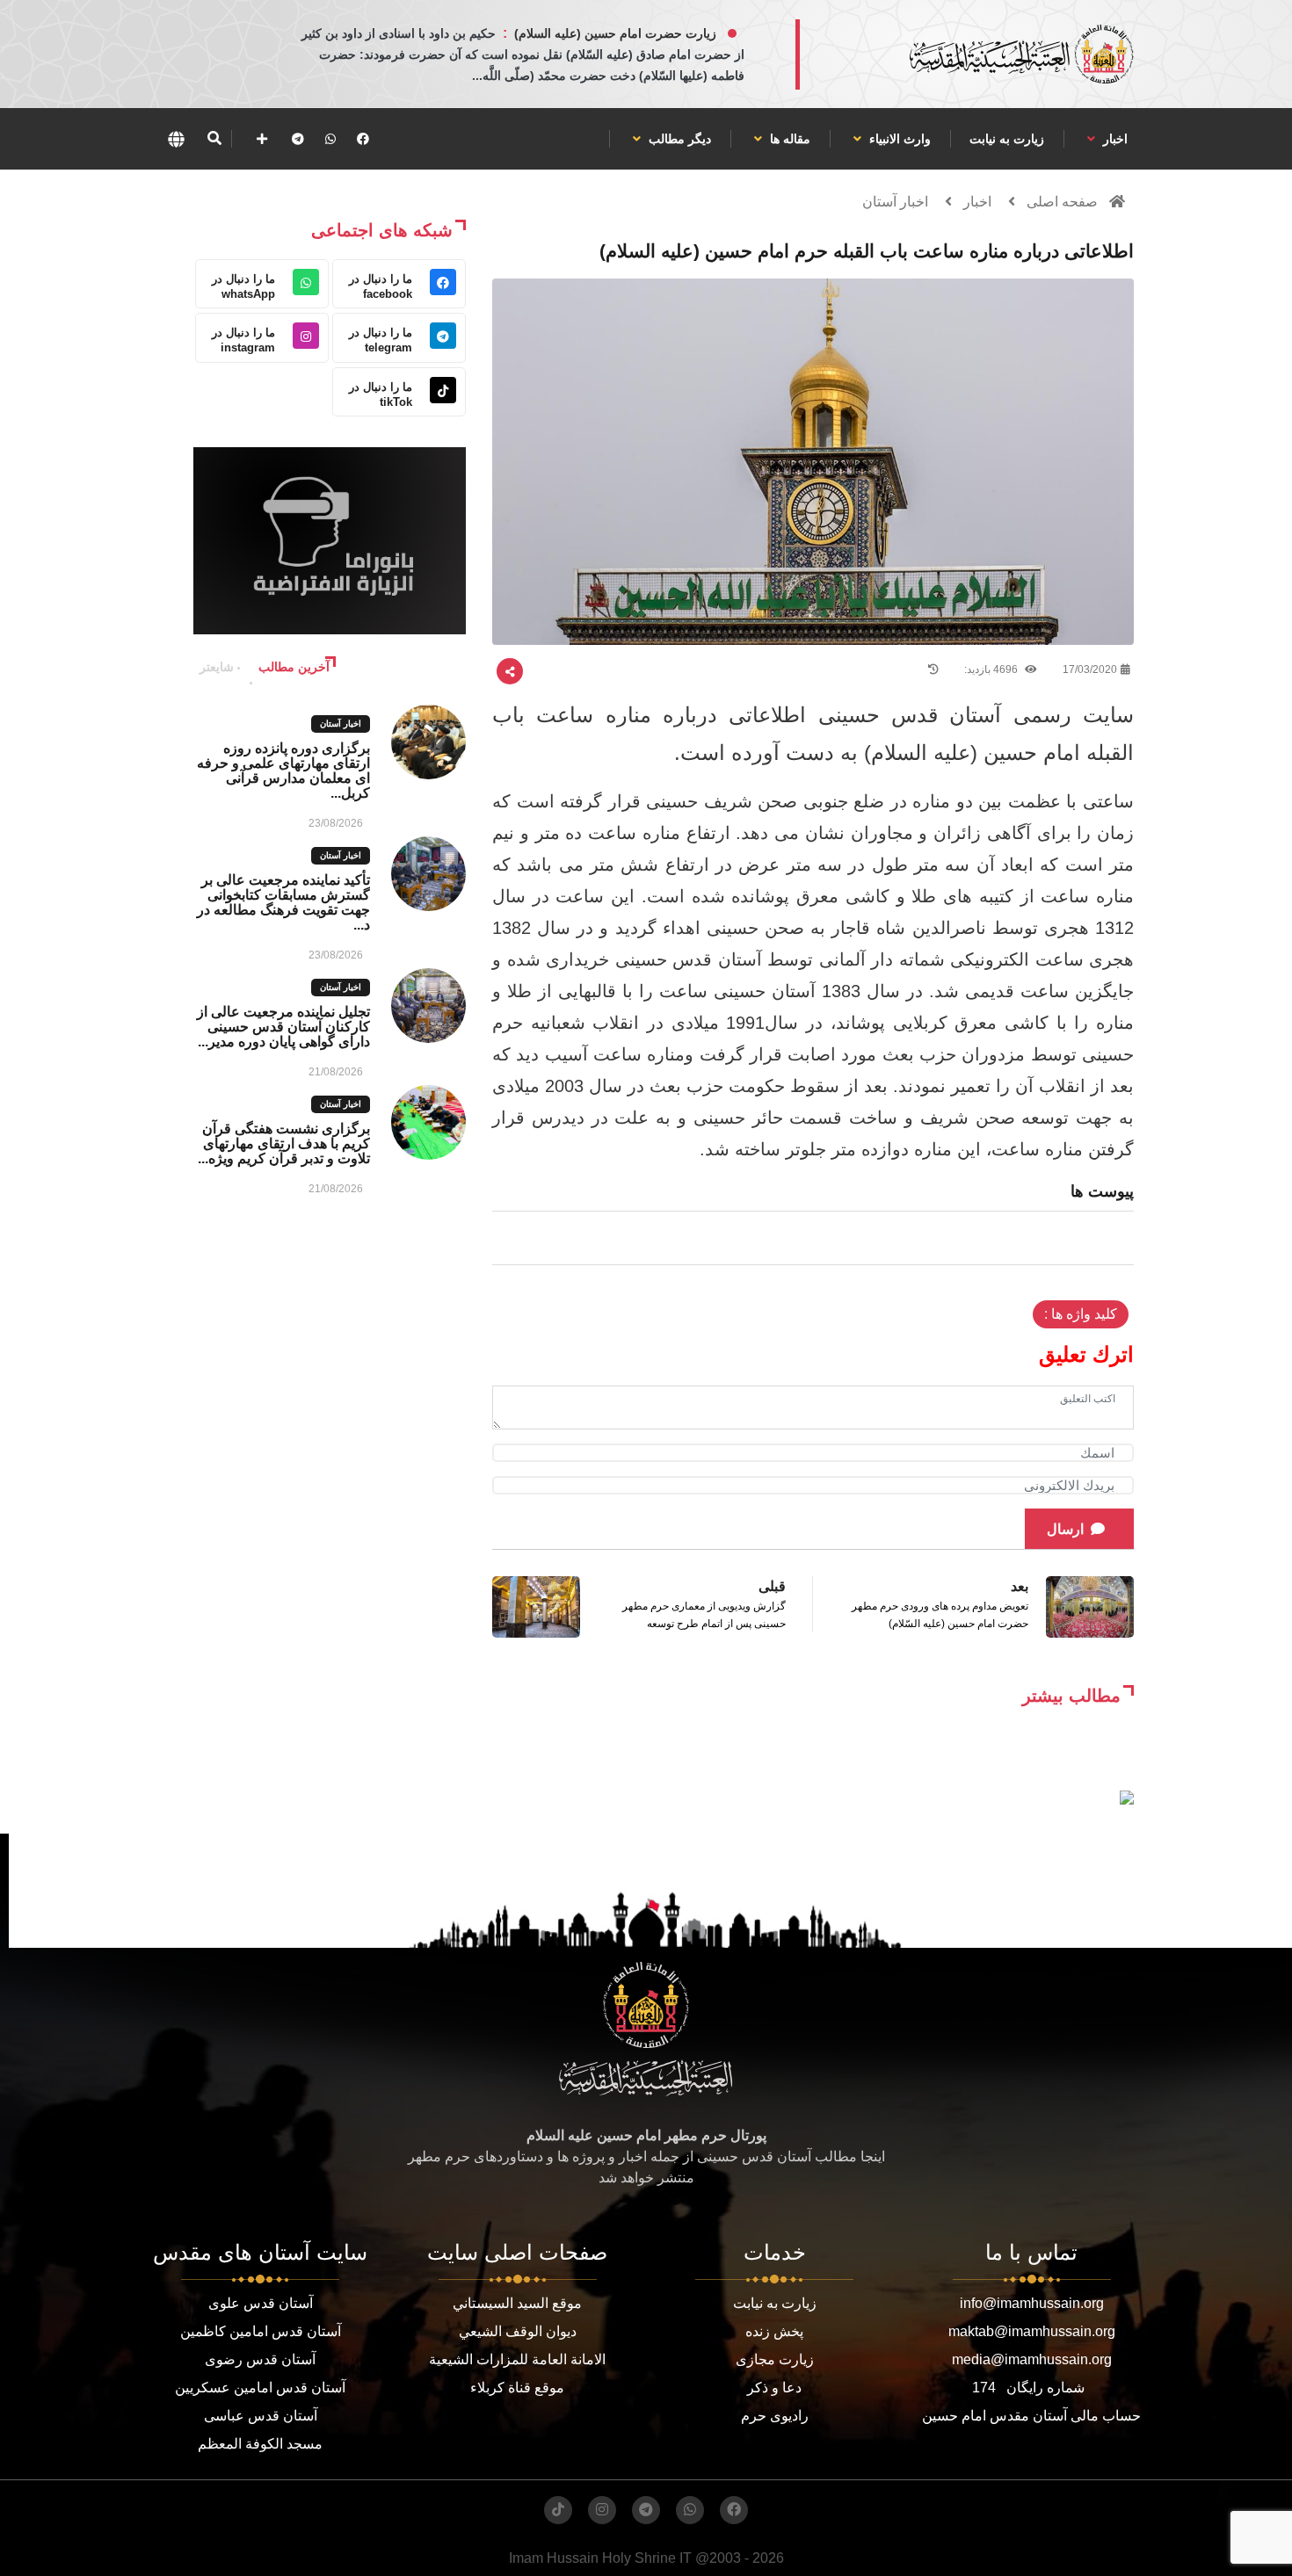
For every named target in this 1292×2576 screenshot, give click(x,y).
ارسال (1065, 1529)
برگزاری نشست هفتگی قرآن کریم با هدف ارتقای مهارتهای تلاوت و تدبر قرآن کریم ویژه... (284, 1143)
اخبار (1114, 139)
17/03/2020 (1090, 669)
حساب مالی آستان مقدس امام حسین (1031, 2416)
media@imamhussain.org (1032, 2359)
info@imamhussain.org (1032, 2303)
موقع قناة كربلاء (517, 2388)
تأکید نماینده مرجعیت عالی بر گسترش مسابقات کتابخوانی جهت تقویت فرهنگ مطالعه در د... (283, 902)
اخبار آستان (895, 202)
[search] (214, 139)
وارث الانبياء (898, 139)
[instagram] (602, 2510)
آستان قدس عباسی (261, 2416)
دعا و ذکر (774, 2388)
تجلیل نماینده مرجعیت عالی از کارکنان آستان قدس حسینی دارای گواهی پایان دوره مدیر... (283, 1027)
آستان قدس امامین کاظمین (261, 2331)
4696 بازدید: (992, 669)
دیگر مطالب (678, 139)
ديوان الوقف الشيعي (518, 2331)
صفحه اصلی (1062, 202)
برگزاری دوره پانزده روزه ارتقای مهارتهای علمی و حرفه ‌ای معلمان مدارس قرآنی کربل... (283, 771)
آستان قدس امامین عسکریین (260, 2388)
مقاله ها (788, 139)
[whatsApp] (330, 139)
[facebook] (363, 139)
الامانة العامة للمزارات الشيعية (517, 2359)
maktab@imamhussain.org (1032, 2331)
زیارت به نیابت (1007, 139)
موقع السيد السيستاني (517, 2303)
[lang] (176, 139)
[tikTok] (558, 2510)
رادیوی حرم (775, 2416)
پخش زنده (774, 2331)
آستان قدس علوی (261, 2303)
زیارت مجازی (775, 2359)
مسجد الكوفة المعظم (260, 2444)
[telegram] (298, 139)
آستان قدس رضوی (260, 2359)
